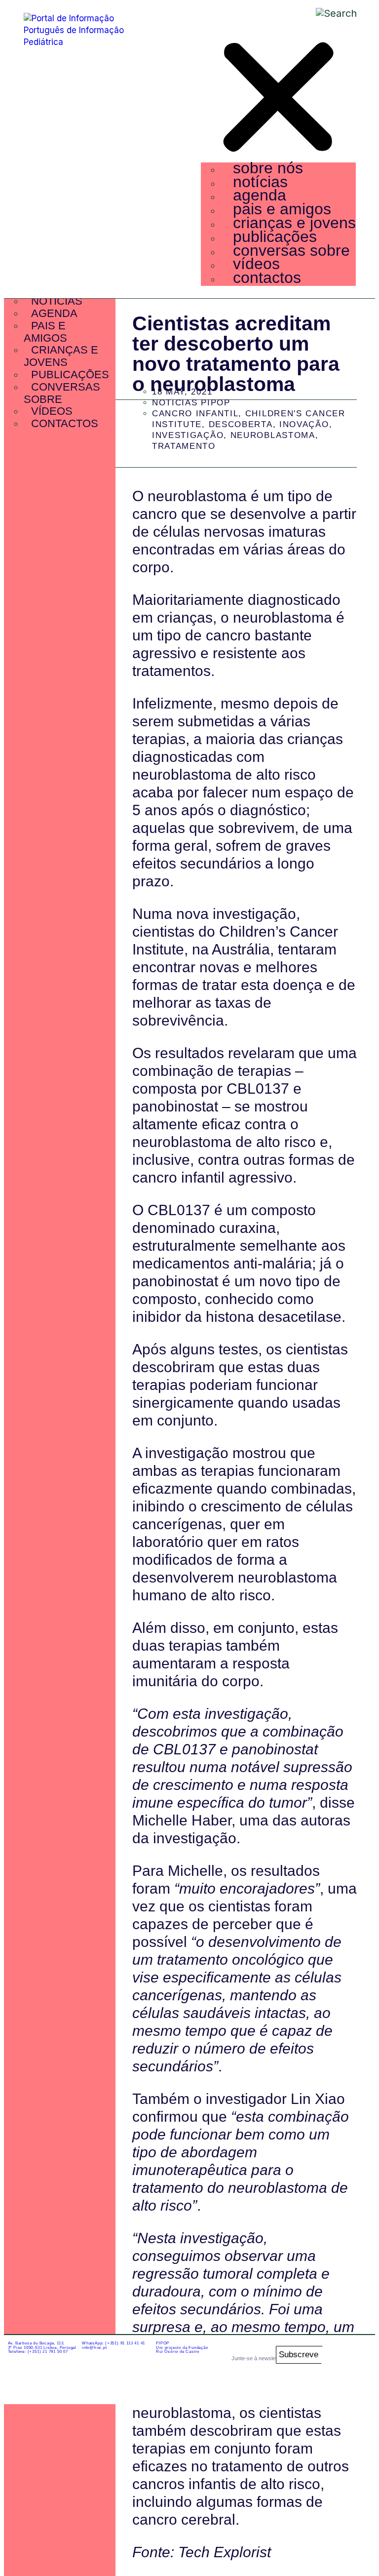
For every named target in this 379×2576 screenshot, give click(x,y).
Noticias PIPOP (191, 403)
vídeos (256, 264)
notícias (260, 182)
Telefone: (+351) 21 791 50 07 (38, 2352)
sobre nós (268, 168)
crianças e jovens (294, 223)
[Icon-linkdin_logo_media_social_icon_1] (358, 2355)
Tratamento (184, 446)
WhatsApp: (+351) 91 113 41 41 (114, 2343)
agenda (260, 195)
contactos (267, 277)
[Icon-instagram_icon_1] (331, 2355)
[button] (278, 99)
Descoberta (241, 424)
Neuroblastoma (273, 435)
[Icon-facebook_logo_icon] (331, 2383)
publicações (275, 237)
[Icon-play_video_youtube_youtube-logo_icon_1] (358, 2383)
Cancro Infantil (195, 414)
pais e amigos (282, 209)
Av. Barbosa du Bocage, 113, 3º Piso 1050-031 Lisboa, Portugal (42, 2345)
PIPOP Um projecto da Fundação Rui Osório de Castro (182, 2348)
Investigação (188, 435)
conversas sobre (291, 250)
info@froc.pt (95, 2348)
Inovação (304, 424)
